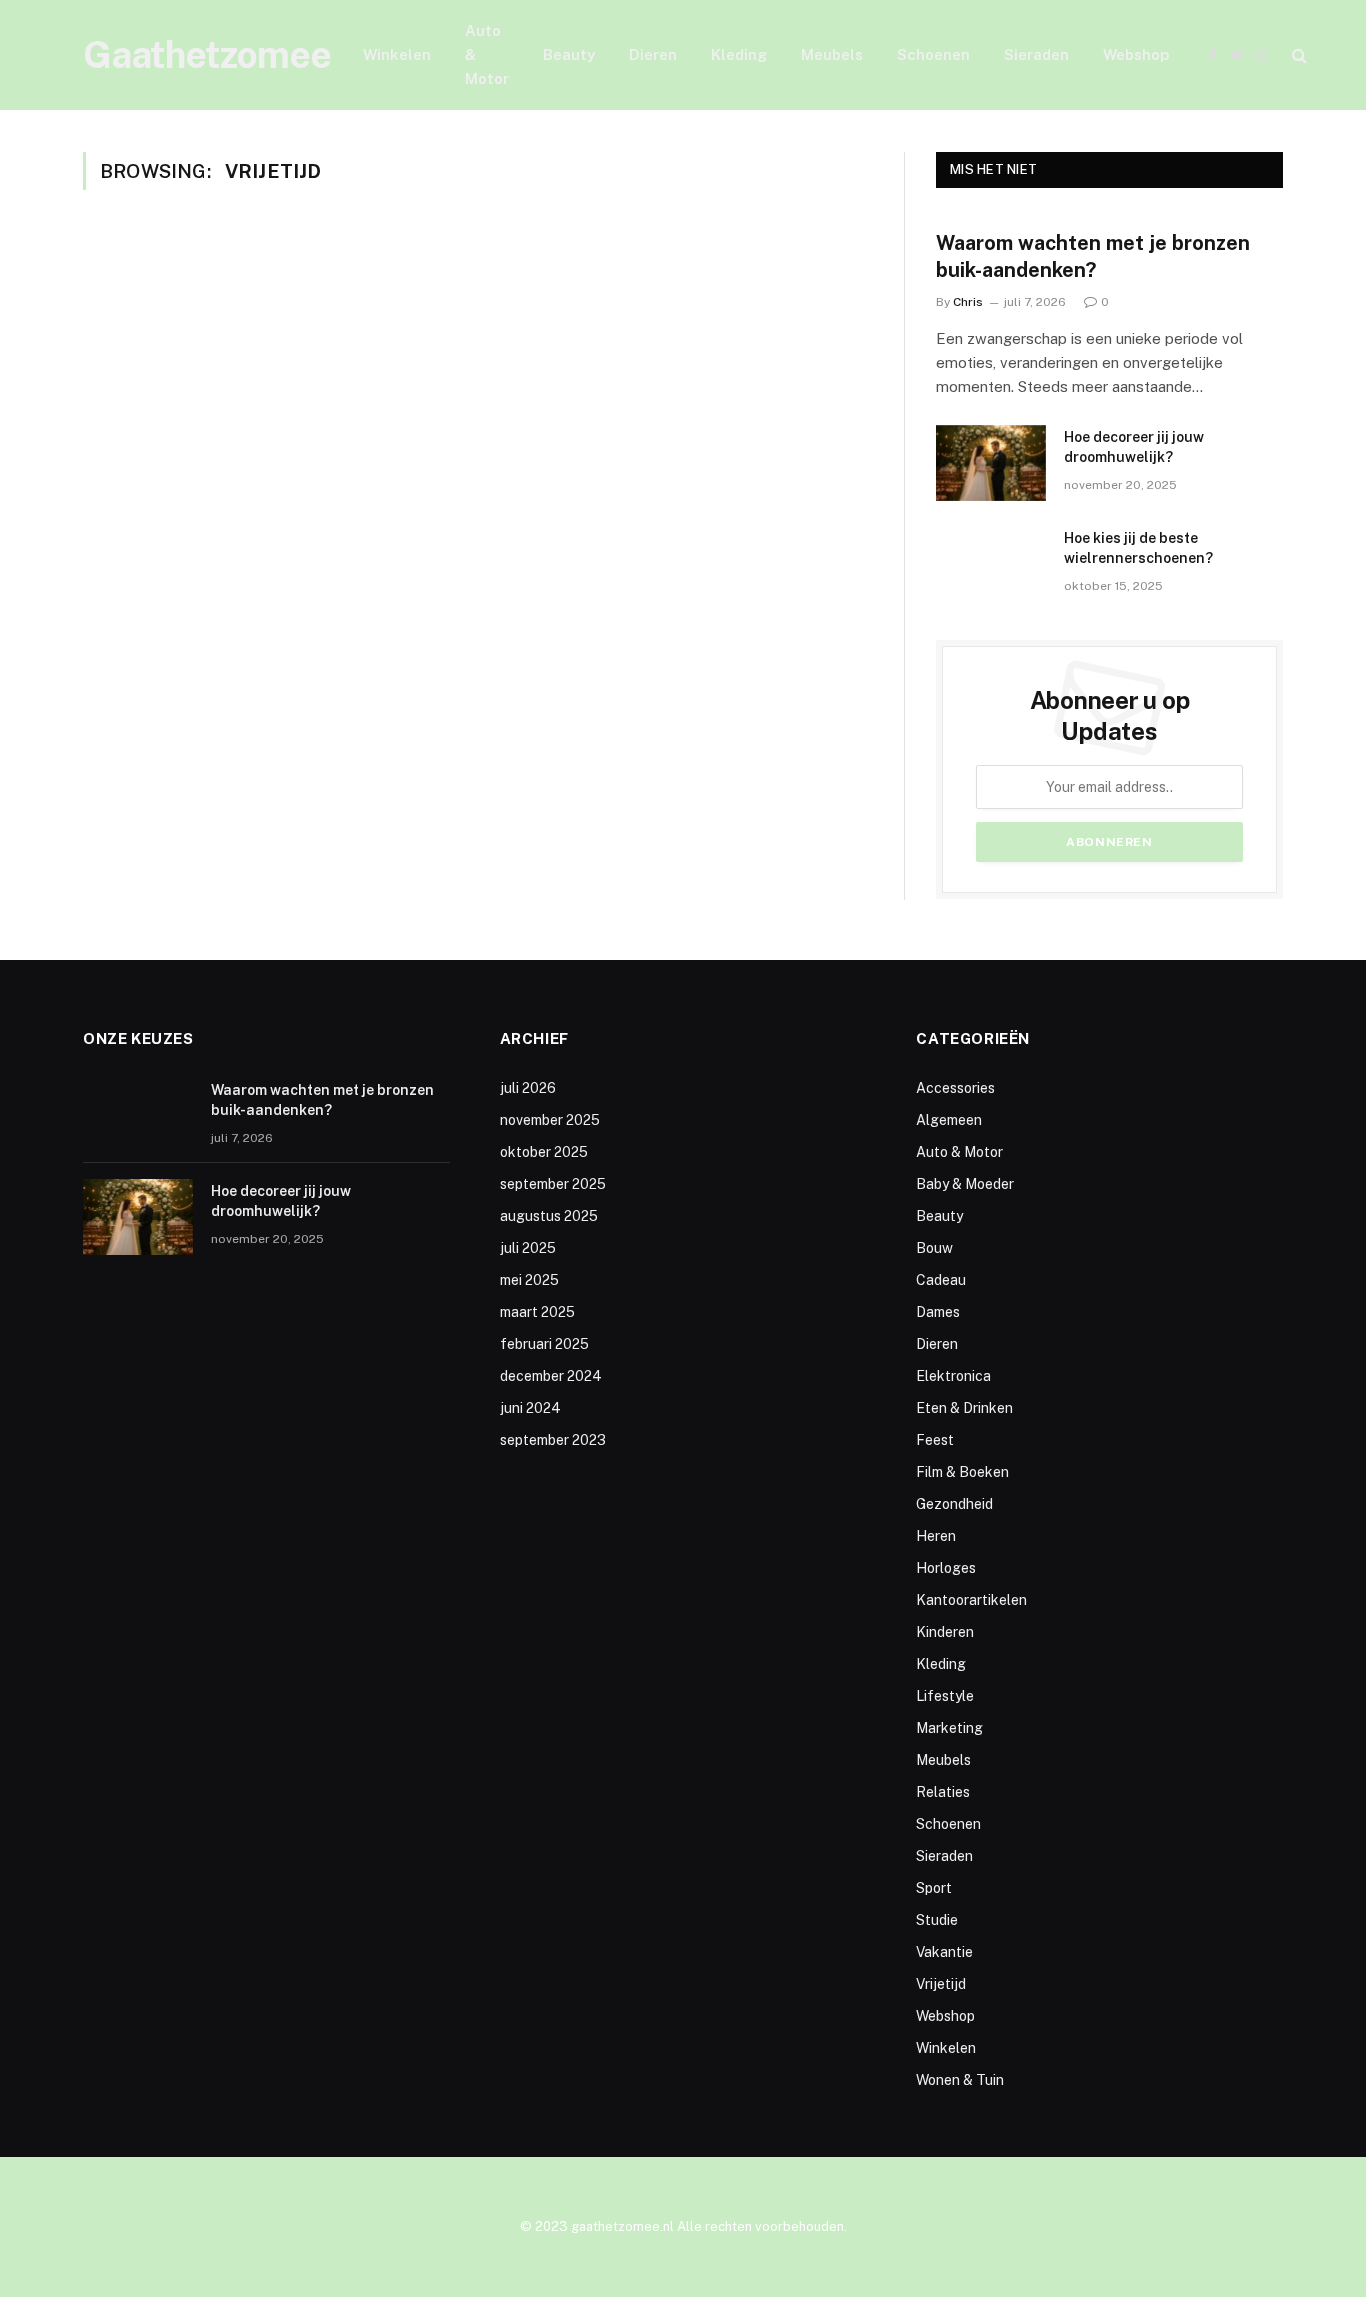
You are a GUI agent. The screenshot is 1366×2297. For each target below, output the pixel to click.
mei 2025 (529, 1280)
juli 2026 (528, 1088)
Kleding (739, 54)
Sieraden (1036, 54)
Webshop (1136, 54)
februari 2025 (544, 1344)
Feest (935, 1440)
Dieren (653, 54)
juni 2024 (530, 1408)
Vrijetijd (941, 1984)
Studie (937, 1920)
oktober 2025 (544, 1152)
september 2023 (553, 1440)
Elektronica (953, 1376)
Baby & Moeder (965, 1184)
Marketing (949, 1728)
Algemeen (949, 1120)
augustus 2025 (549, 1216)
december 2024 (551, 1376)
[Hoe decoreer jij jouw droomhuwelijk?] (991, 463)
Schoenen (933, 54)
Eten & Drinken (964, 1408)
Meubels (832, 54)
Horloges (946, 1568)
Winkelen (397, 54)
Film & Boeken (962, 1472)
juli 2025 (528, 1248)
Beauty (569, 54)
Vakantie (944, 1952)
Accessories (955, 1088)
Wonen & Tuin (960, 2080)
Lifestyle (945, 1696)
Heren (936, 1536)
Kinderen (945, 1632)
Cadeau (941, 1280)
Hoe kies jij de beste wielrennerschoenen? (1138, 548)
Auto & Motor (487, 54)
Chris (968, 302)
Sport (934, 1888)
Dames (938, 1312)
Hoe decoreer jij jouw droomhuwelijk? (1134, 447)
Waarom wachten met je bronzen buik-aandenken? (1093, 256)
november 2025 (550, 1120)
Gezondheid (954, 1504)
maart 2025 (537, 1312)
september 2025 (553, 1184)
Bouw (934, 1248)
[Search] (1297, 55)
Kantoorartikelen (971, 1600)
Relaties (943, 1792)
